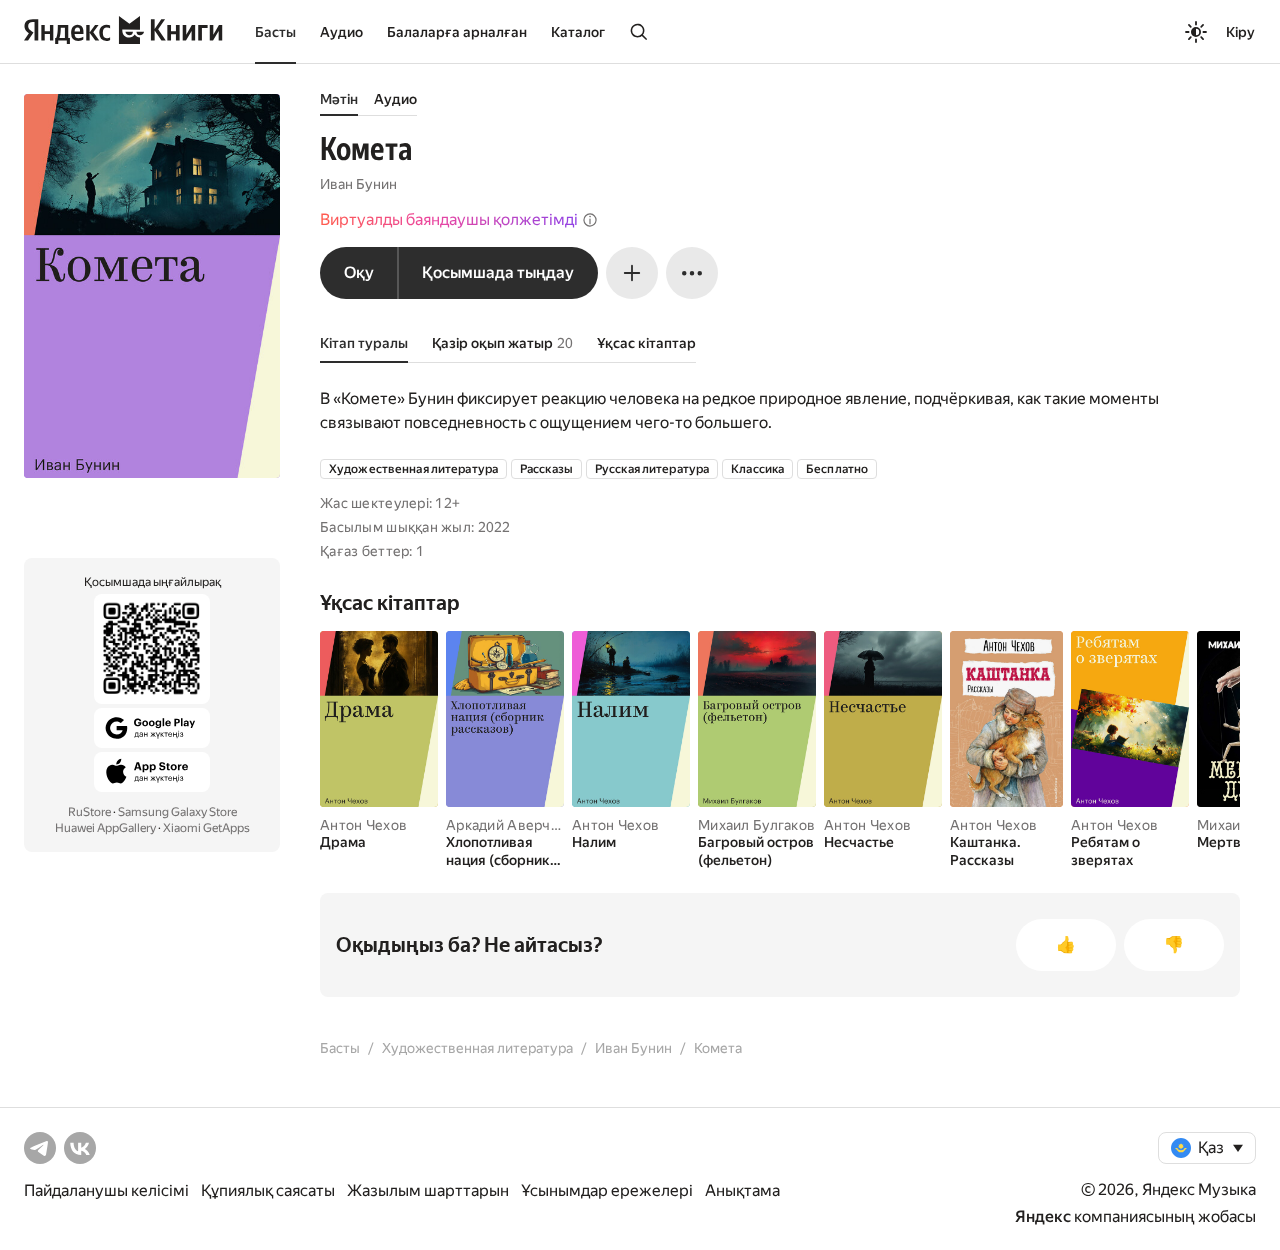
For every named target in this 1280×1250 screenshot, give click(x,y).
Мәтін (339, 99)
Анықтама (742, 1190)
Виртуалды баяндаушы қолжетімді (449, 219)
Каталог (578, 32)
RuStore (89, 812)
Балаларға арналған (457, 32)
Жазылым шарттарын (428, 1190)
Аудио (341, 32)
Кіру (1240, 32)
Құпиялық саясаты (268, 1190)
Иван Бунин (358, 184)
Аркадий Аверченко (514, 825)
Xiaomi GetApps (206, 828)
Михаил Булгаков (756, 825)
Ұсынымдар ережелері (607, 1190)
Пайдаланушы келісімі (106, 1190)
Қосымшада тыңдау (498, 272)
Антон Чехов (363, 825)
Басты (275, 32)
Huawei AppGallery (105, 828)
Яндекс (1043, 1216)
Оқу (359, 272)
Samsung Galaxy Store (177, 812)
